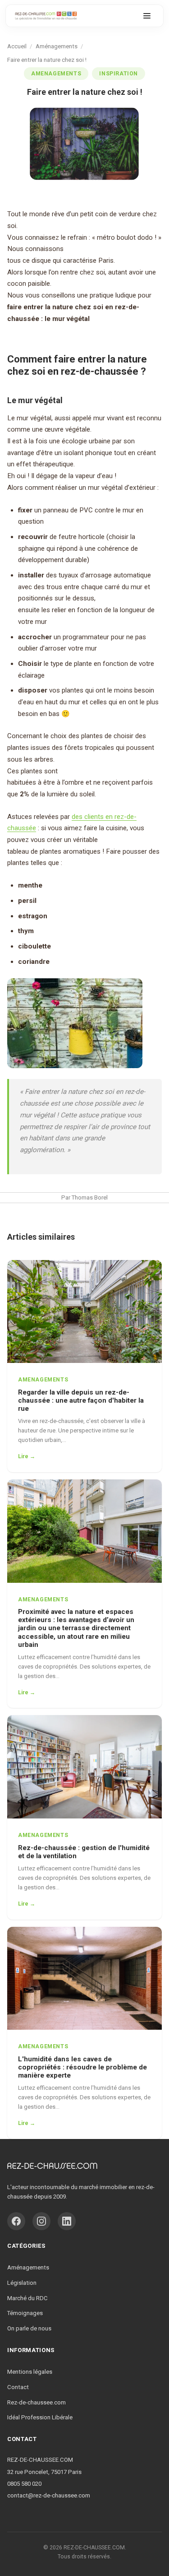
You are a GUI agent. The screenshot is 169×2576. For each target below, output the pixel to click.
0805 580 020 (24, 2484)
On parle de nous (29, 2328)
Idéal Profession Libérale (40, 2417)
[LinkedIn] (67, 2221)
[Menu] (147, 16)
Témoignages (25, 2313)
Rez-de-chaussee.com (37, 2402)
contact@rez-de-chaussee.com (49, 2495)
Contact (18, 2387)
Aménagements (28, 2267)
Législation (22, 2283)
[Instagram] (41, 2221)
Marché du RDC (27, 2298)
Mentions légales (30, 2372)
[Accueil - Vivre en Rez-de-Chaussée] (46, 16)
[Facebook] (16, 2221)
